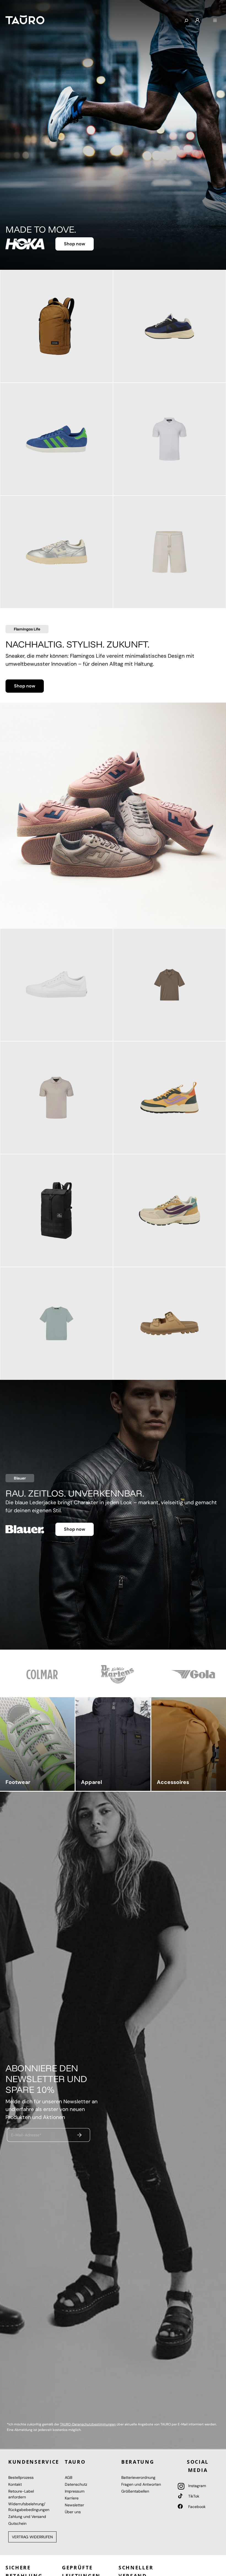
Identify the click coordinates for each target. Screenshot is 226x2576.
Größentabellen (135, 2491)
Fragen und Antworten (141, 2484)
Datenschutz (76, 2484)
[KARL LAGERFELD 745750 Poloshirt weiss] (169, 439)
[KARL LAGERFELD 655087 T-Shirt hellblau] (57, 1323)
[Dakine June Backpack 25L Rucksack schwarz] (57, 1211)
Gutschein (17, 2523)
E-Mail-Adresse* (26, 2135)
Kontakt (15, 2484)
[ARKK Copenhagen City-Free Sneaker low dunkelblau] (169, 326)
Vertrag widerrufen (32, 2537)
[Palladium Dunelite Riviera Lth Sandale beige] (169, 1323)
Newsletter (74, 2505)
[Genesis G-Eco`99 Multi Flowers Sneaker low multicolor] (169, 1211)
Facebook (196, 2507)
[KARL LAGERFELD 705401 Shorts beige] (169, 552)
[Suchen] (186, 21)
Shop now (75, 242)
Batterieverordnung (138, 2477)
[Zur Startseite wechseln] (25, 20)
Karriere (72, 2498)
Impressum (75, 2491)
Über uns (73, 2512)
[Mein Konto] (197, 21)
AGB (68, 2477)
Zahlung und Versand (27, 2517)
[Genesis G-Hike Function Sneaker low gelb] (169, 1098)
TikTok (193, 2496)
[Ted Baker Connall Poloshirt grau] (57, 1098)
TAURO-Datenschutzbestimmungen (88, 2424)
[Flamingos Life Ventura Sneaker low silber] (57, 552)
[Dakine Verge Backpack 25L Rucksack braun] (57, 326)
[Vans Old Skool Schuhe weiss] (57, 985)
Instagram (197, 2486)
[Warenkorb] (206, 18)
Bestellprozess (21, 2477)
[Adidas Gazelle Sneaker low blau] (57, 439)
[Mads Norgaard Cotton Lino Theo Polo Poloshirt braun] (169, 985)
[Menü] (215, 21)
